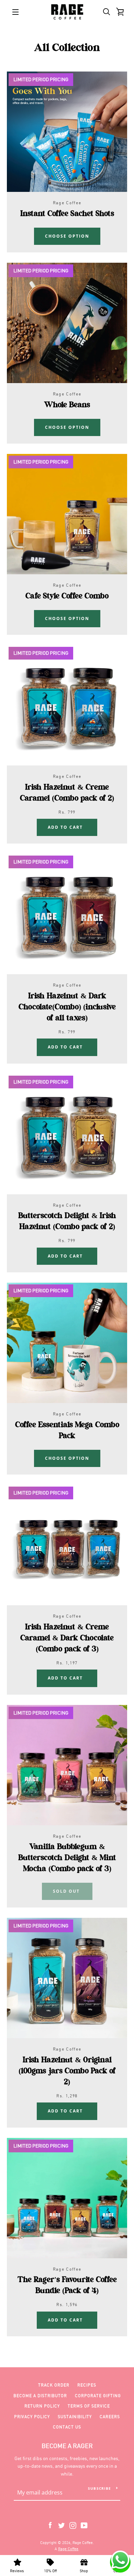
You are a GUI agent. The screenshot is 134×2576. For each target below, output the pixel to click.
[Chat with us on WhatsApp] (120, 2561)
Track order (54, 2385)
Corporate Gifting (98, 2396)
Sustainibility (75, 2417)
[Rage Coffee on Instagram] (73, 2525)
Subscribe (99, 2488)
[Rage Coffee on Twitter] (62, 2525)
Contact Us (67, 2427)
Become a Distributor (40, 2396)
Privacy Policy (32, 2417)
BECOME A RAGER (67, 2446)
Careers (110, 2417)
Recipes (87, 2385)
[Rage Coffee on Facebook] (50, 2525)
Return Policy (42, 2406)
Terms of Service (89, 2406)
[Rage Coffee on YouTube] (84, 2525)
